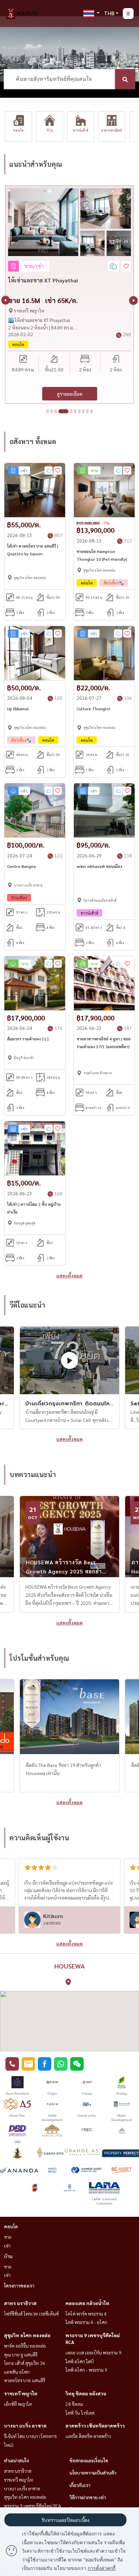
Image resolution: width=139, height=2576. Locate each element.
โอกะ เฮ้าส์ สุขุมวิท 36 (25, 2363)
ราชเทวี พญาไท (21, 2393)
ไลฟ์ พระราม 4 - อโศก (86, 2322)
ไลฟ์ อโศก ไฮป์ (80, 2361)
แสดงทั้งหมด (69, 1275)
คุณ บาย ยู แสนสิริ (21, 2354)
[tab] (48, 411)
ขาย (8, 2237)
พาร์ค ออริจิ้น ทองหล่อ (25, 2346)
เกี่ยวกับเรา (80, 2485)
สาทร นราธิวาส (20, 2303)
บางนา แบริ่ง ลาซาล (25, 2425)
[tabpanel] (69, 294)
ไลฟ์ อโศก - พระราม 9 (86, 2370)
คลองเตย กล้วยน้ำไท (87, 2303)
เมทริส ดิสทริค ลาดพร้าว (88, 2436)
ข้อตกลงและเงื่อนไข (89, 2460)
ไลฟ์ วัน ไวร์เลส (80, 2413)
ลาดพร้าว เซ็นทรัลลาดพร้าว (95, 2425)
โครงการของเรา (19, 2285)
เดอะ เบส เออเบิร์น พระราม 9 (93, 2352)
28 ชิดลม (74, 2404)
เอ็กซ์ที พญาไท (18, 2404)
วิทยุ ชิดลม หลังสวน (86, 2393)
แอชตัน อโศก (17, 2372)
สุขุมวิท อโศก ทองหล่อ (27, 2335)
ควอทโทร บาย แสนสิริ (25, 2380)
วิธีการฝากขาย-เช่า (88, 2497)
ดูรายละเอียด (70, 394)
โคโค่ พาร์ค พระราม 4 (86, 2314)
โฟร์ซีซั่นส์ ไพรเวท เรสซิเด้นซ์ (31, 2314)
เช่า (7, 2246)
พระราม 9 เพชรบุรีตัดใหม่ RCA (33, 2506)
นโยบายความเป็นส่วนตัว (93, 2472)
